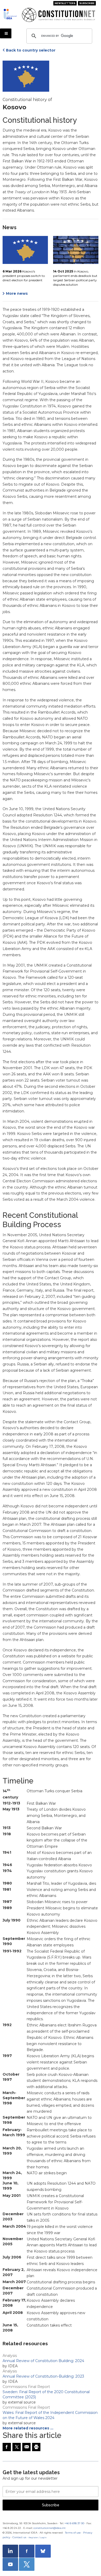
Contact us (19, 2537)
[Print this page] (36, 2447)
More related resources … (28, 2428)
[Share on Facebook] (7, 2447)
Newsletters (65, 3)
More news (17, 293)
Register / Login (38, 2537)
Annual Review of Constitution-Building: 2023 (43, 2376)
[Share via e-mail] (26, 2447)
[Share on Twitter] (17, 2447)
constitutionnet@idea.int (49, 2528)
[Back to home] (11, 14)
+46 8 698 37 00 (74, 2523)
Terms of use (73, 2533)
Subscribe (87, 3)
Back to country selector (31, 50)
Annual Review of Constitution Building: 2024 (43, 2361)
